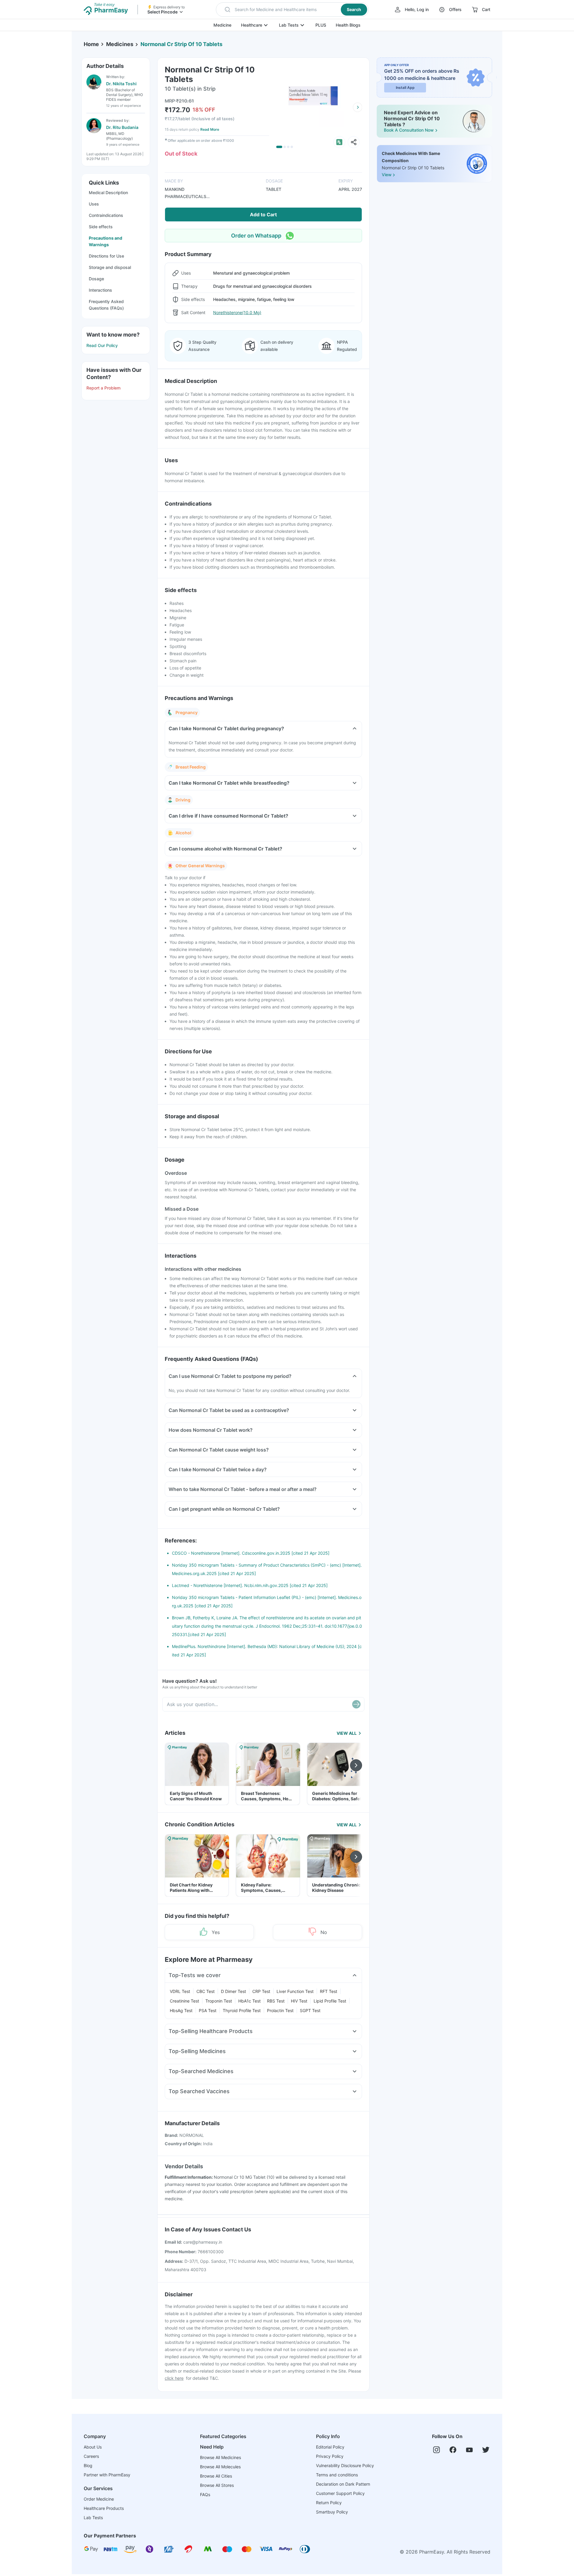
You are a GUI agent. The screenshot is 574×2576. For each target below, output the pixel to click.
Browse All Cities (216, 2476)
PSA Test (208, 2010)
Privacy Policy (330, 2456)
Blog (88, 2465)
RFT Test (329, 1991)
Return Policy (329, 2503)
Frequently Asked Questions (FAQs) (106, 305)
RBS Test (276, 2001)
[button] (292, 10)
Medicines (120, 44)
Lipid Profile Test (330, 2001)
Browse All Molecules (220, 2467)
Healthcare (252, 25)
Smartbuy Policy (332, 2512)
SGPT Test (310, 2010)
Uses (94, 204)
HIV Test (299, 2001)
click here (174, 2378)
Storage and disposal (110, 267)
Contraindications (106, 215)
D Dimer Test (233, 1991)
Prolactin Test (280, 2010)
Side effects (101, 227)
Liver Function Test (295, 1991)
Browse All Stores (217, 2485)
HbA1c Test (249, 2001)
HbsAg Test (181, 2010)
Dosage (96, 279)
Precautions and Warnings (106, 241)
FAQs (205, 2494)
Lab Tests (289, 25)
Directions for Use (106, 256)
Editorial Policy (330, 2447)
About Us (93, 2447)
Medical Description (108, 193)
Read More (210, 129)
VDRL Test (180, 1991)
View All (347, 1733)
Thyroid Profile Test (242, 2010)
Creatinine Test (184, 2001)
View (387, 175)
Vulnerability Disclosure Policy (345, 2465)
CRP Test (261, 1991)
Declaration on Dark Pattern (343, 2484)
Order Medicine (99, 2499)
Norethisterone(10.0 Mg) (237, 312)
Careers (91, 2456)
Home (91, 44)
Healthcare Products (104, 2508)
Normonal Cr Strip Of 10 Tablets (181, 44)
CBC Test (206, 1991)
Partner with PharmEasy (107, 2475)
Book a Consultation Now (409, 130)
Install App (405, 88)
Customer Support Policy (340, 2493)
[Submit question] (356, 1704)
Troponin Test (219, 2001)
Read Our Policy (102, 345)
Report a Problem (103, 388)
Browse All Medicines (220, 2457)
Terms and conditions (337, 2475)
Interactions (100, 290)
